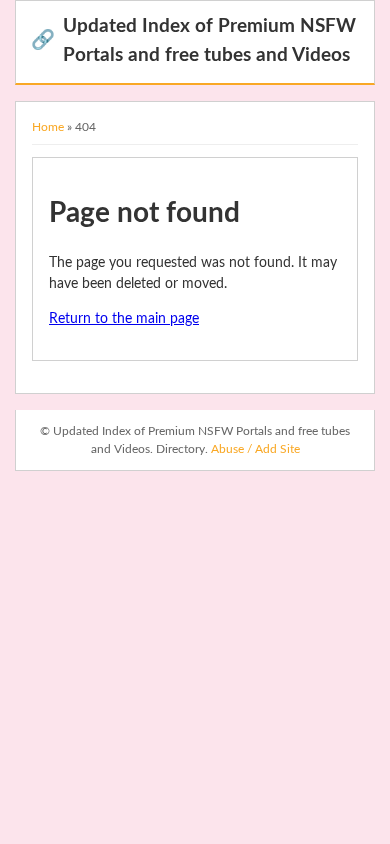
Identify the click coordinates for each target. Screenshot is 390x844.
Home (48, 127)
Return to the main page (124, 319)
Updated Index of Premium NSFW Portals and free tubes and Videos (193, 41)
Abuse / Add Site (255, 449)
